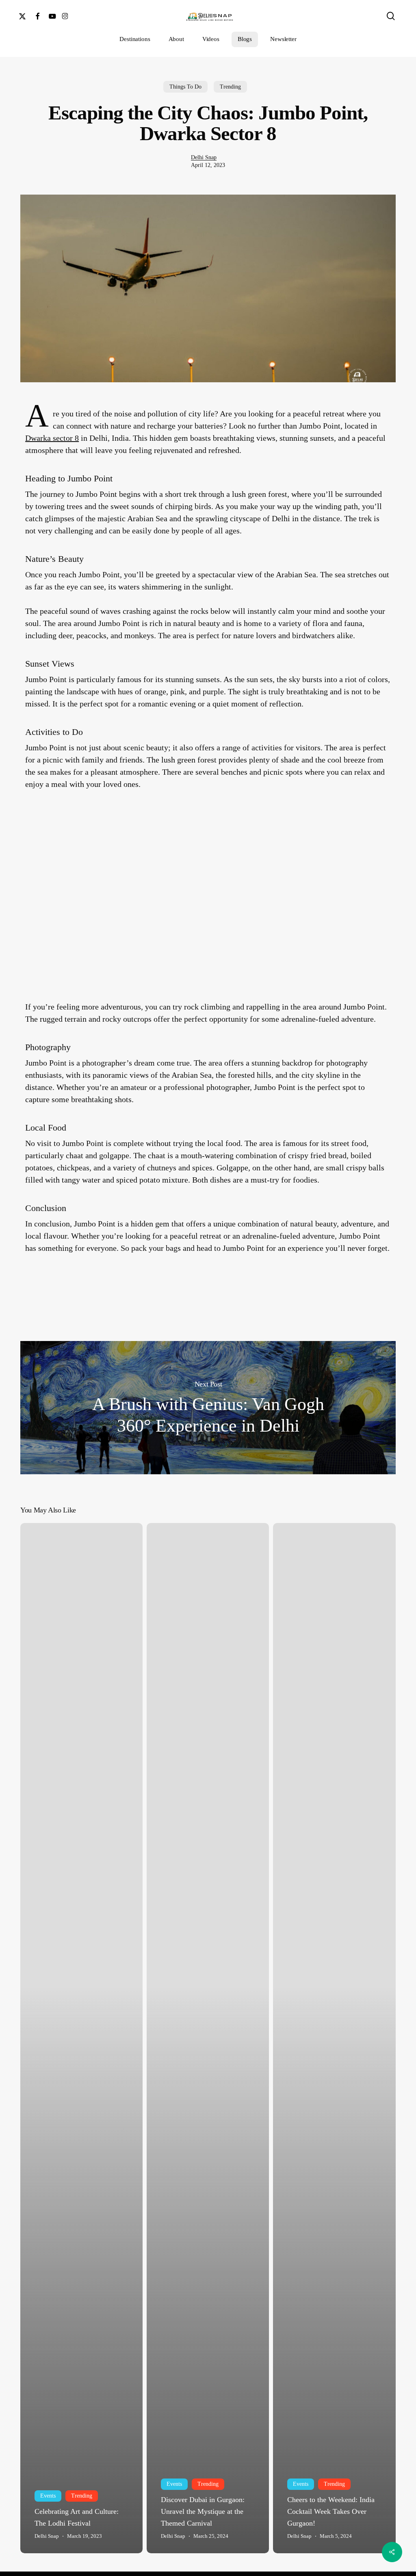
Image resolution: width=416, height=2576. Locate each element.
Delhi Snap (204, 157)
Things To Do (185, 87)
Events (48, 2496)
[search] (391, 16)
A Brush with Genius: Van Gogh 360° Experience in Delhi (208, 1408)
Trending (230, 87)
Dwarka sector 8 (52, 438)
